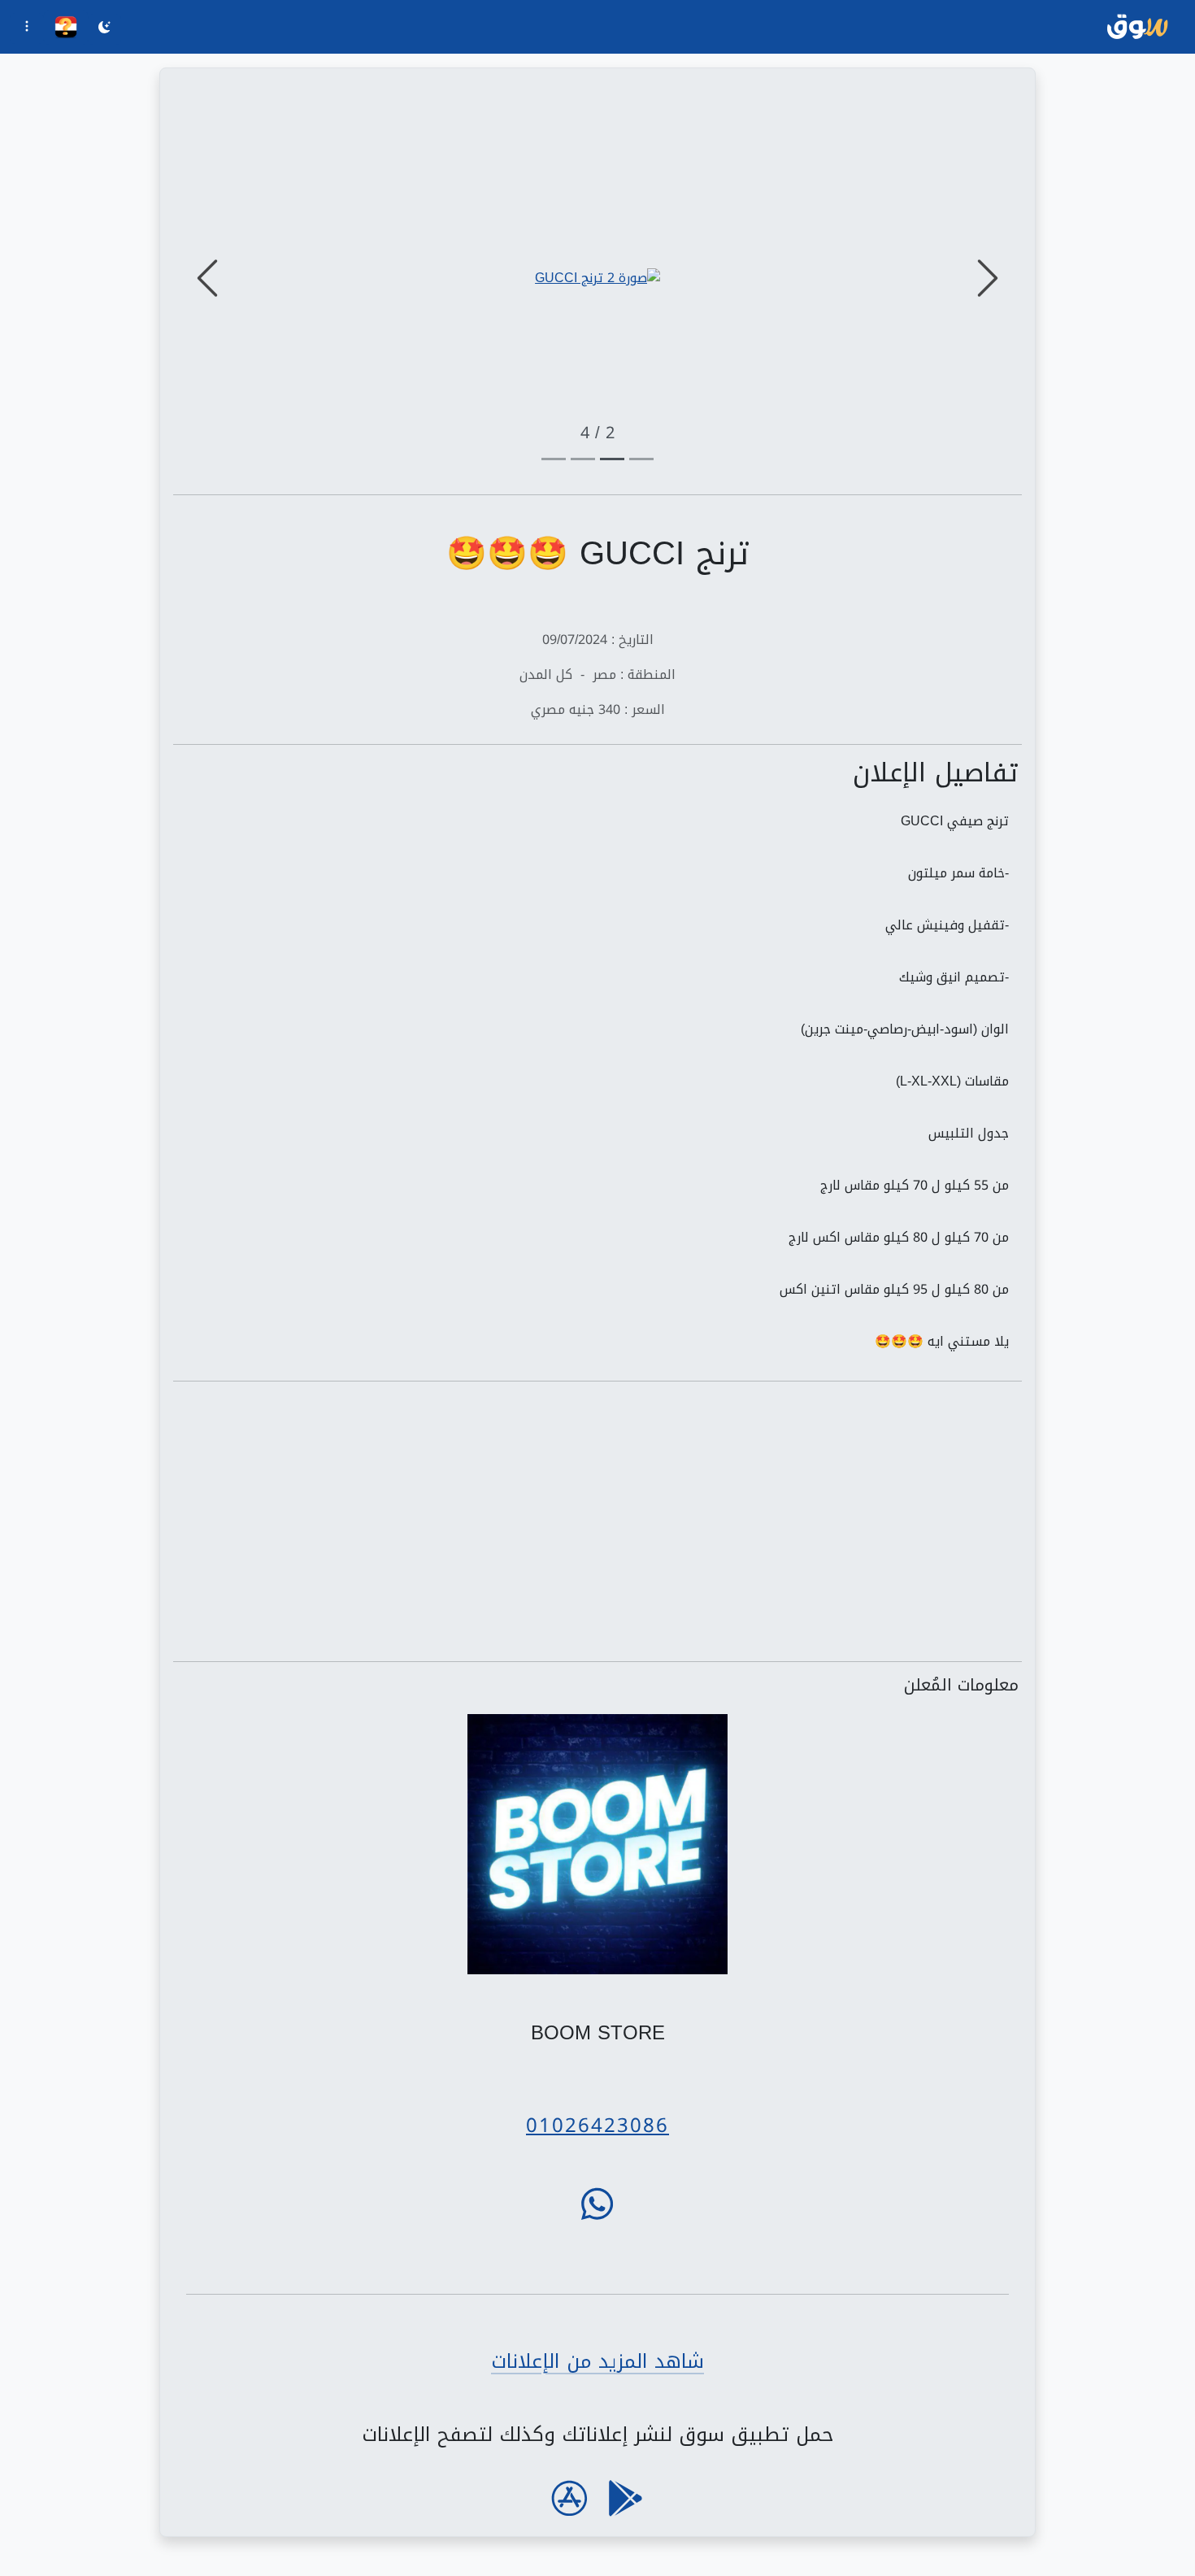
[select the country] (66, 27)
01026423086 (597, 2126)
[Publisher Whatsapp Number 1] (597, 2204)
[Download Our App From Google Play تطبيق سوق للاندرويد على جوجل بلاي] (626, 2498)
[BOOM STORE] (598, 1845)
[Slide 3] (554, 459)
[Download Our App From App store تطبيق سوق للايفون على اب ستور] (569, 2498)
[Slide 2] (583, 459)
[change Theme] (104, 29)
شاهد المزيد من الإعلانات (597, 2361)
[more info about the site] (27, 28)
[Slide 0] (641, 459)
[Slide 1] (612, 459)
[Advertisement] (597, 1521)
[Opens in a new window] (597, 278)
